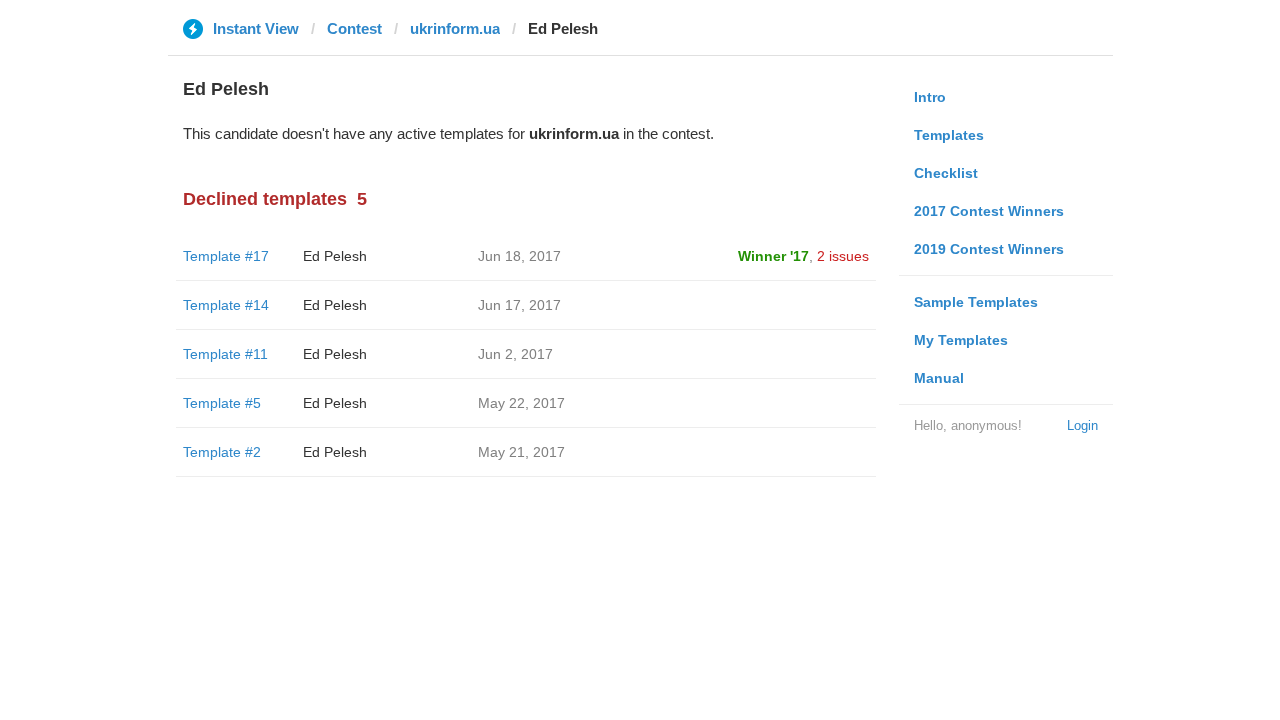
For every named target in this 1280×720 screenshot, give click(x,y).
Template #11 (225, 354)
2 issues (843, 256)
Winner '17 (773, 256)
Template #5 (222, 403)
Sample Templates (976, 302)
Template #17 (226, 256)
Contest (354, 28)
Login (1082, 425)
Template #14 (226, 305)
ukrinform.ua (455, 28)
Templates (949, 135)
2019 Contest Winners (989, 249)
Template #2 (222, 452)
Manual (939, 378)
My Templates (961, 340)
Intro (930, 97)
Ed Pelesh (335, 256)
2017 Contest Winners (989, 211)
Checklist (946, 173)
